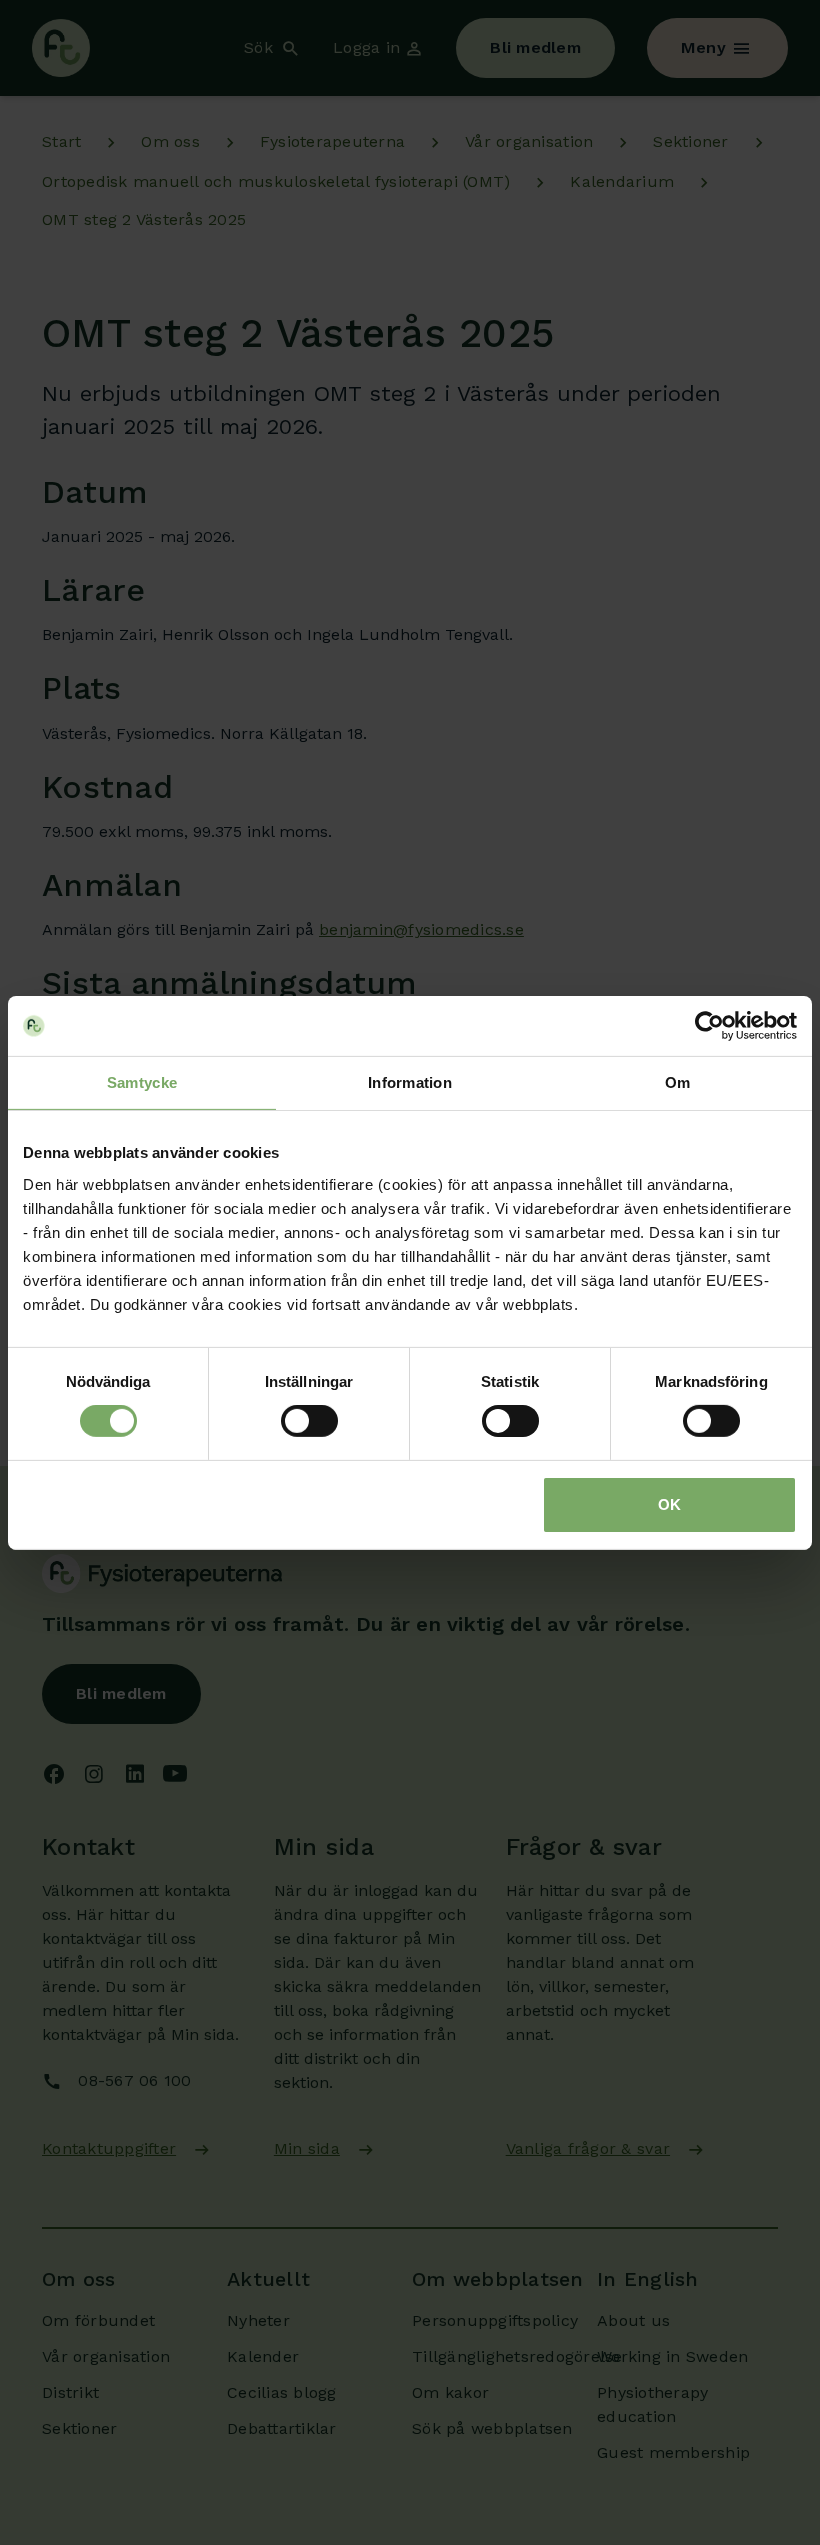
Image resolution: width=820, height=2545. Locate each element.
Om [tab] (678, 1081)
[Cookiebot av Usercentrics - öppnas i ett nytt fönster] (709, 1025)
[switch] (309, 1421)
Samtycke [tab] (142, 1081)
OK (669, 1504)
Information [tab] (410, 1081)
